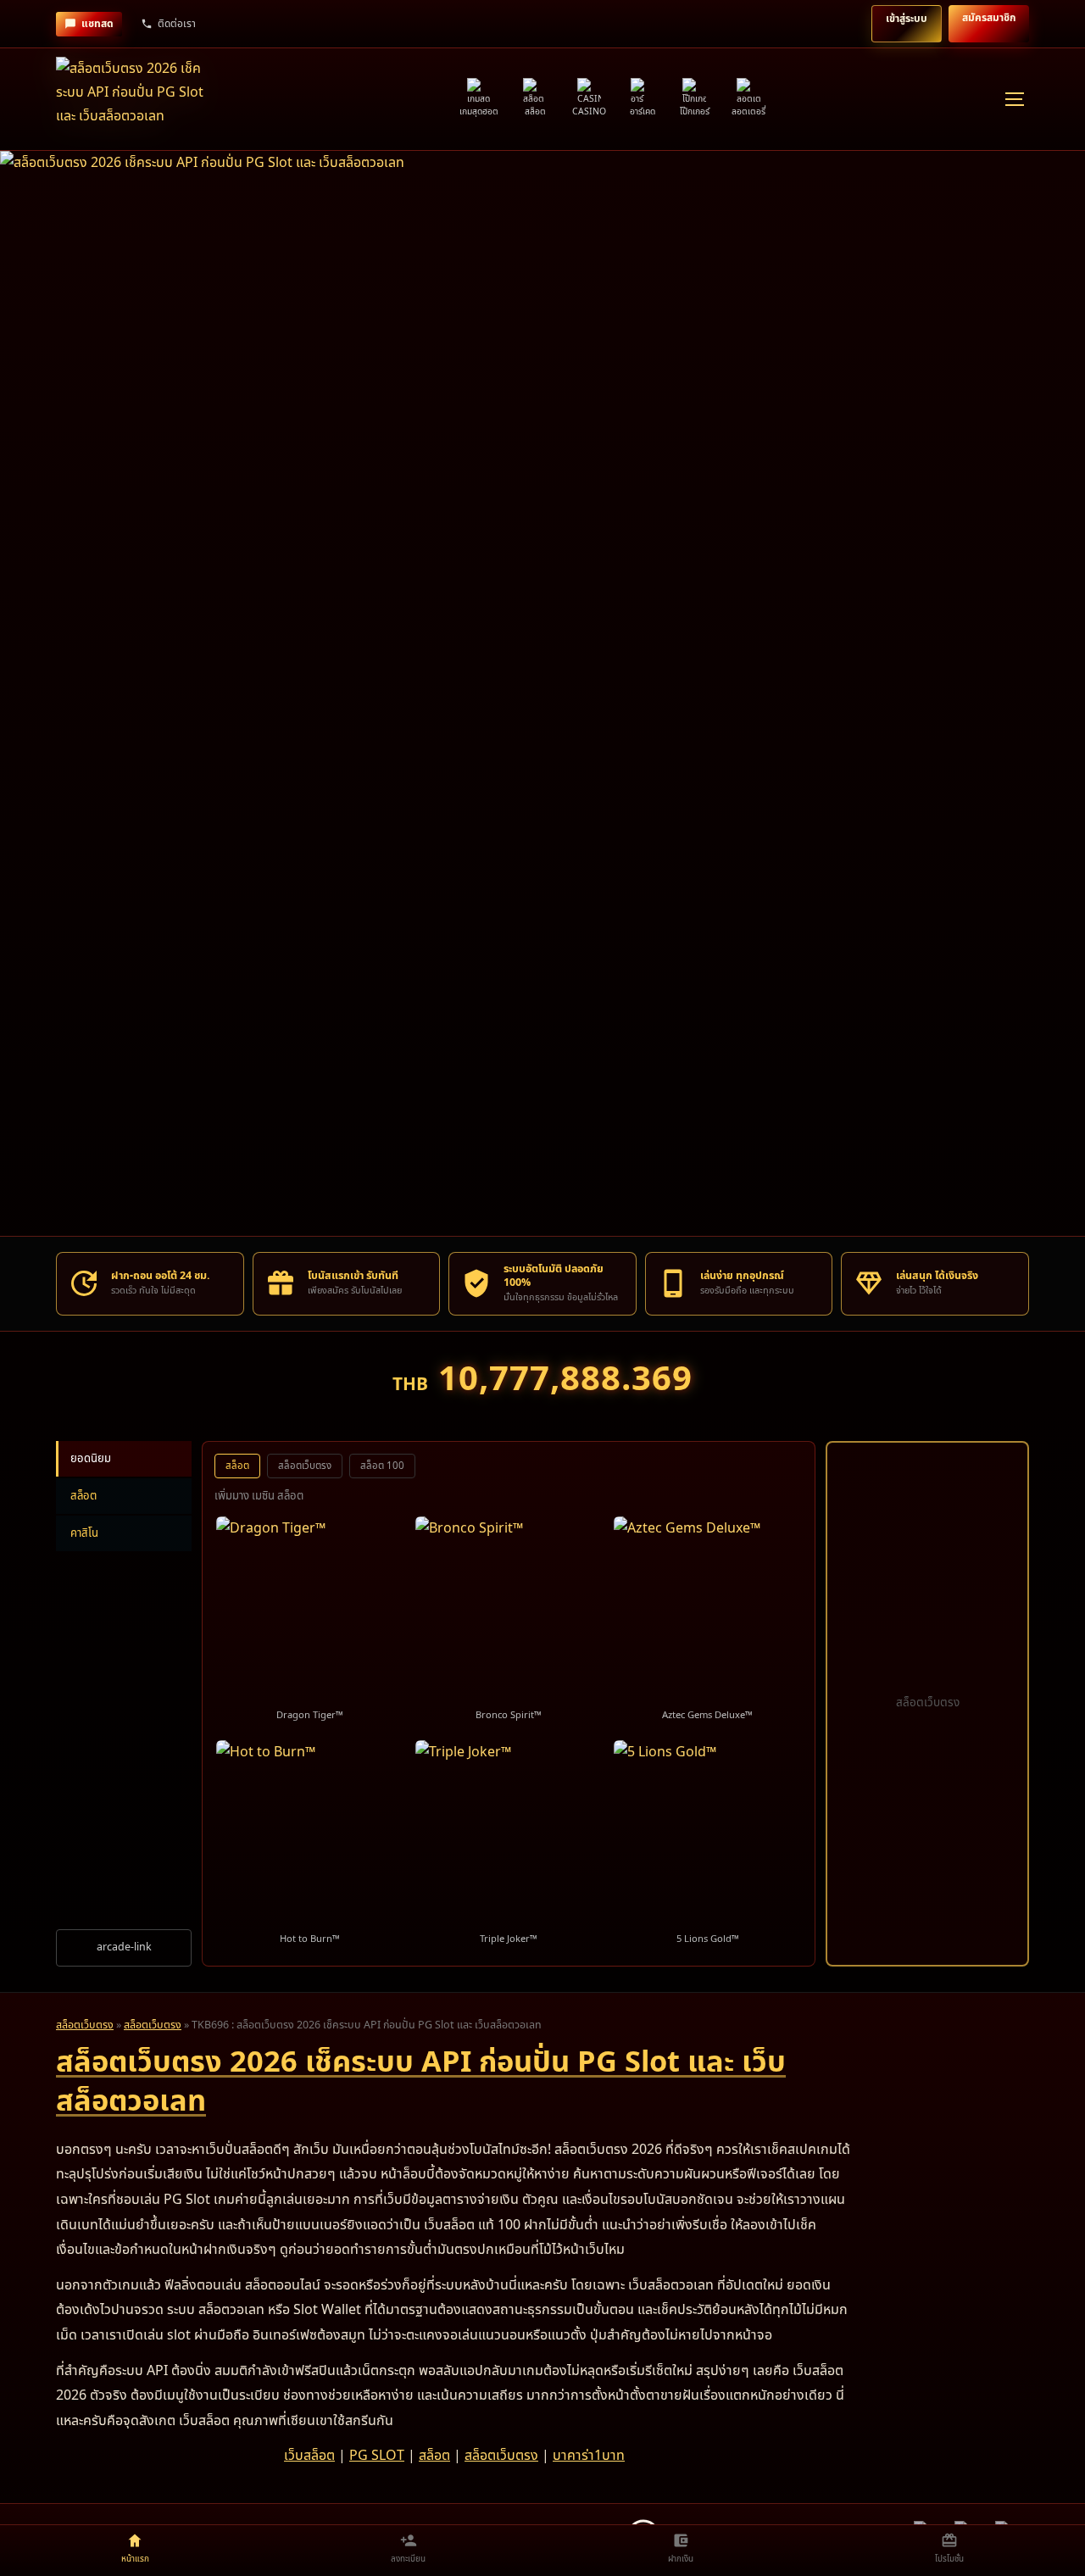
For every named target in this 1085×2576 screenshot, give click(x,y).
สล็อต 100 (382, 1466)
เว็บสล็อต (309, 2456)
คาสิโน (84, 1533)
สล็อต (83, 1496)
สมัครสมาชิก (989, 18)
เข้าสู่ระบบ (907, 19)
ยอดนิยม (91, 1459)
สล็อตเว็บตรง (305, 1466)
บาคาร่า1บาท (589, 2456)
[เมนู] (1014, 99)
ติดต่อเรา (177, 24)
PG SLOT (377, 2456)
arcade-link (124, 1947)
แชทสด (97, 24)
